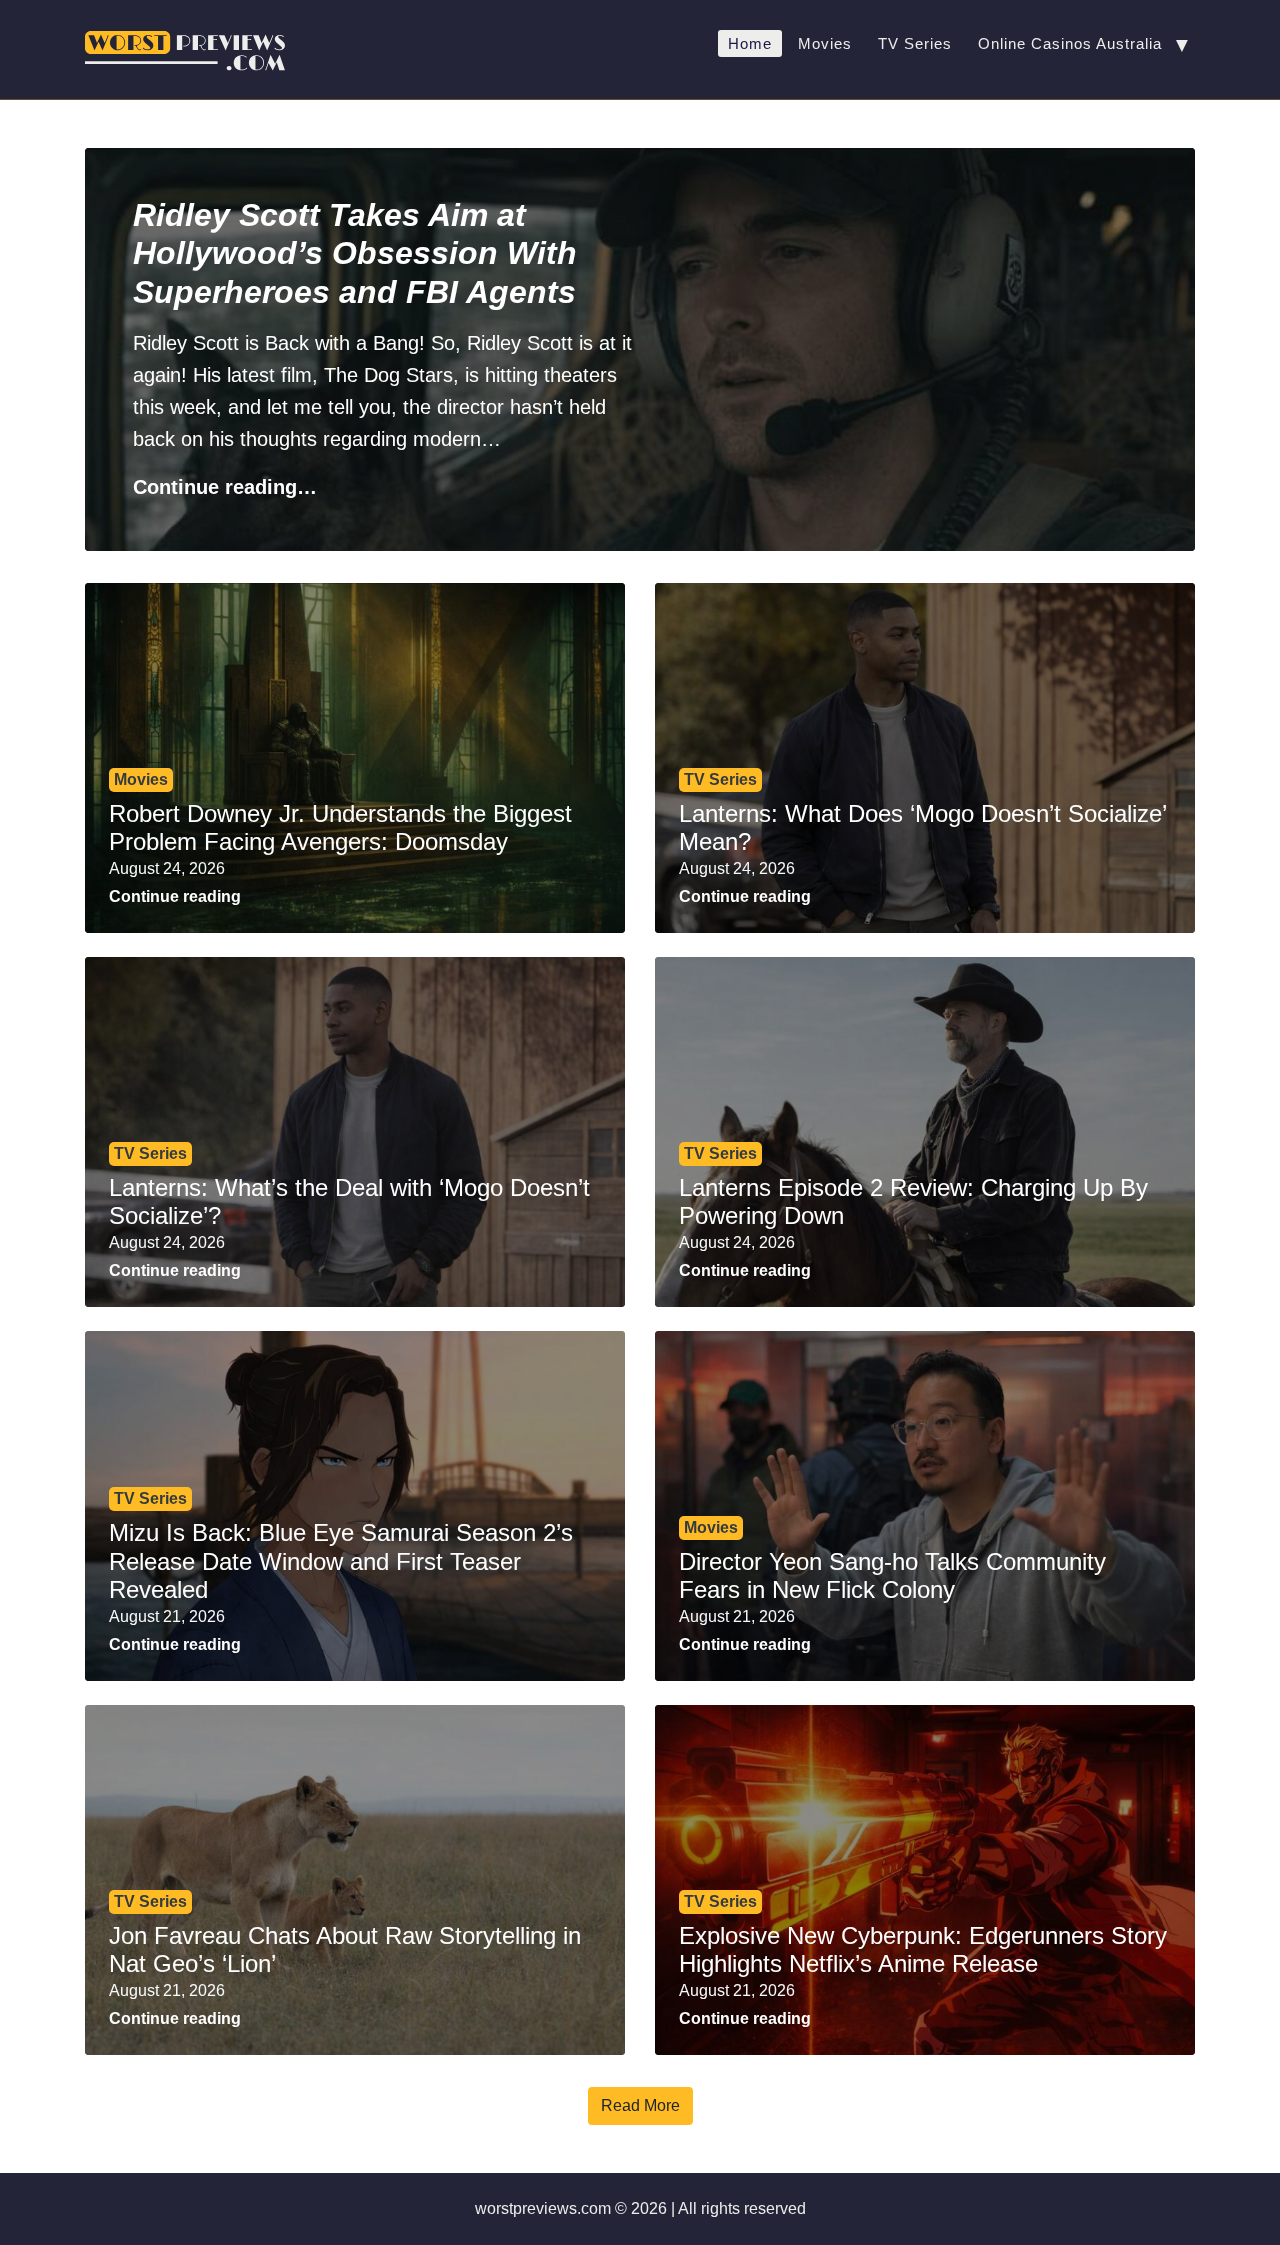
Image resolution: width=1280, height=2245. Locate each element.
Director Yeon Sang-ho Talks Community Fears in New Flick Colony (892, 1576)
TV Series (915, 43)
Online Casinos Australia (1070, 43)
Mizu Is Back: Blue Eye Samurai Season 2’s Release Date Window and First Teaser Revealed (341, 1561)
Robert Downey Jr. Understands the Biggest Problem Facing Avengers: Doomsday (340, 828)
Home (750, 43)
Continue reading (175, 896)
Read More (640, 2105)
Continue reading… (225, 487)
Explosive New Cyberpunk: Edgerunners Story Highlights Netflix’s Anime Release (923, 1950)
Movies (825, 43)
